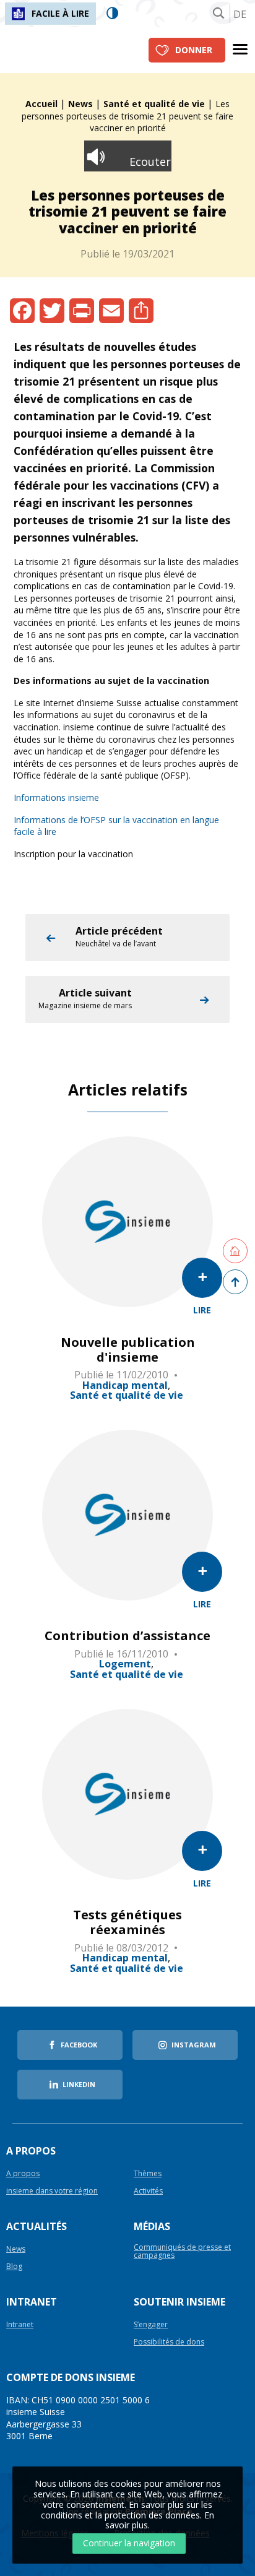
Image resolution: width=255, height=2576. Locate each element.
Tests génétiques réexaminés (127, 1922)
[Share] (141, 311)
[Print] (82, 311)
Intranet (20, 2325)
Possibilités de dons (169, 2342)
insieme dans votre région (52, 2191)
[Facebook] (22, 311)
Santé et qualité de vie (154, 104)
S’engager (151, 2325)
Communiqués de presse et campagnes (182, 2252)
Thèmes (148, 2174)
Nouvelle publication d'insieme (128, 1350)
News (80, 104)
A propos (23, 2174)
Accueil (41, 104)
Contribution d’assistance (127, 1636)
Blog (14, 2267)
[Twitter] (52, 311)
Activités (148, 2191)
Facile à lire (60, 13)
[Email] (111, 311)
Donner (194, 50)
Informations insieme (56, 797)
